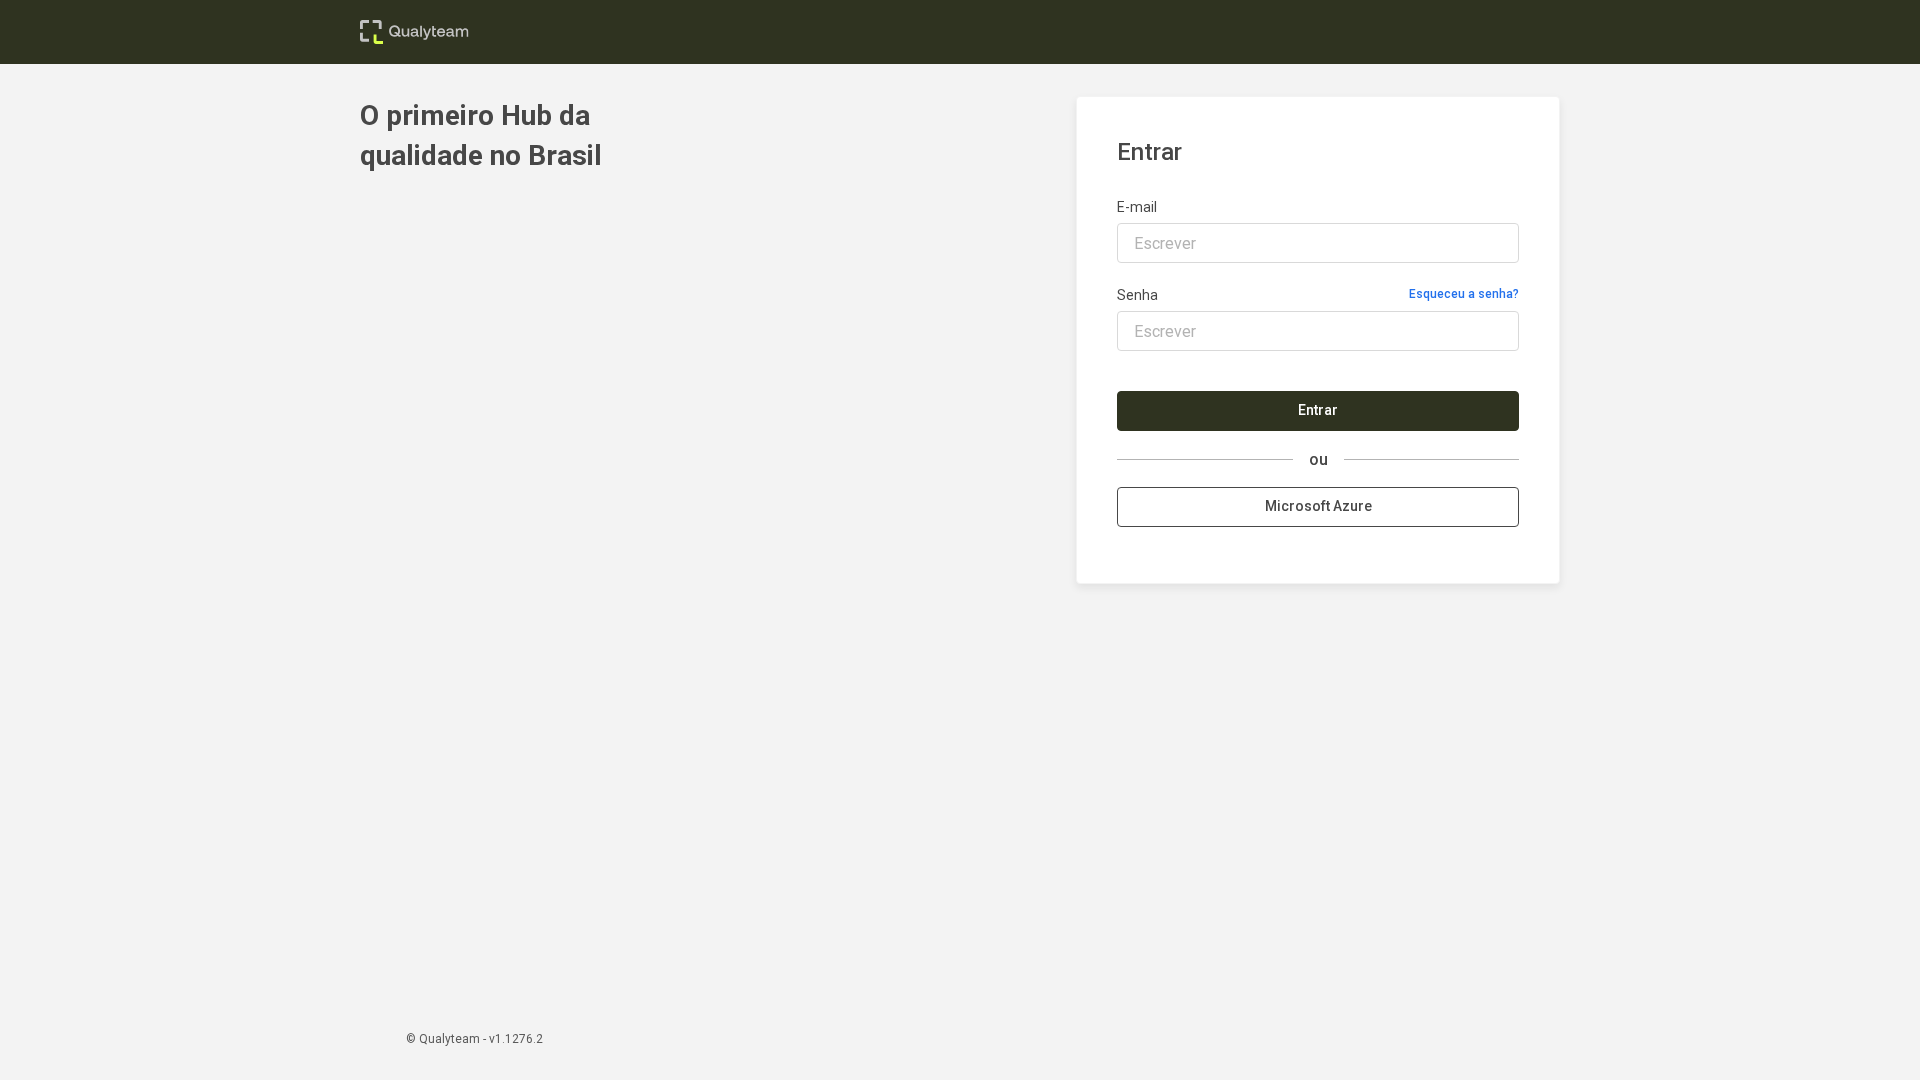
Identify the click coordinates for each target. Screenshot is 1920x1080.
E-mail (1137, 207)
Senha (1137, 295)
